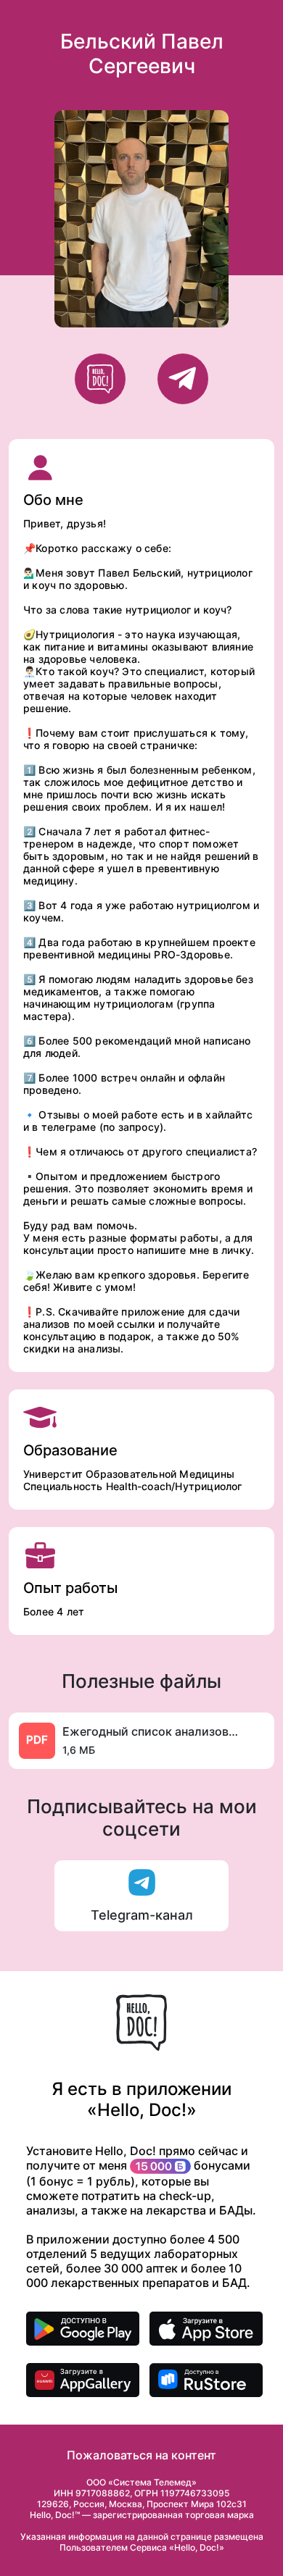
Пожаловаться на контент (141, 2455)
